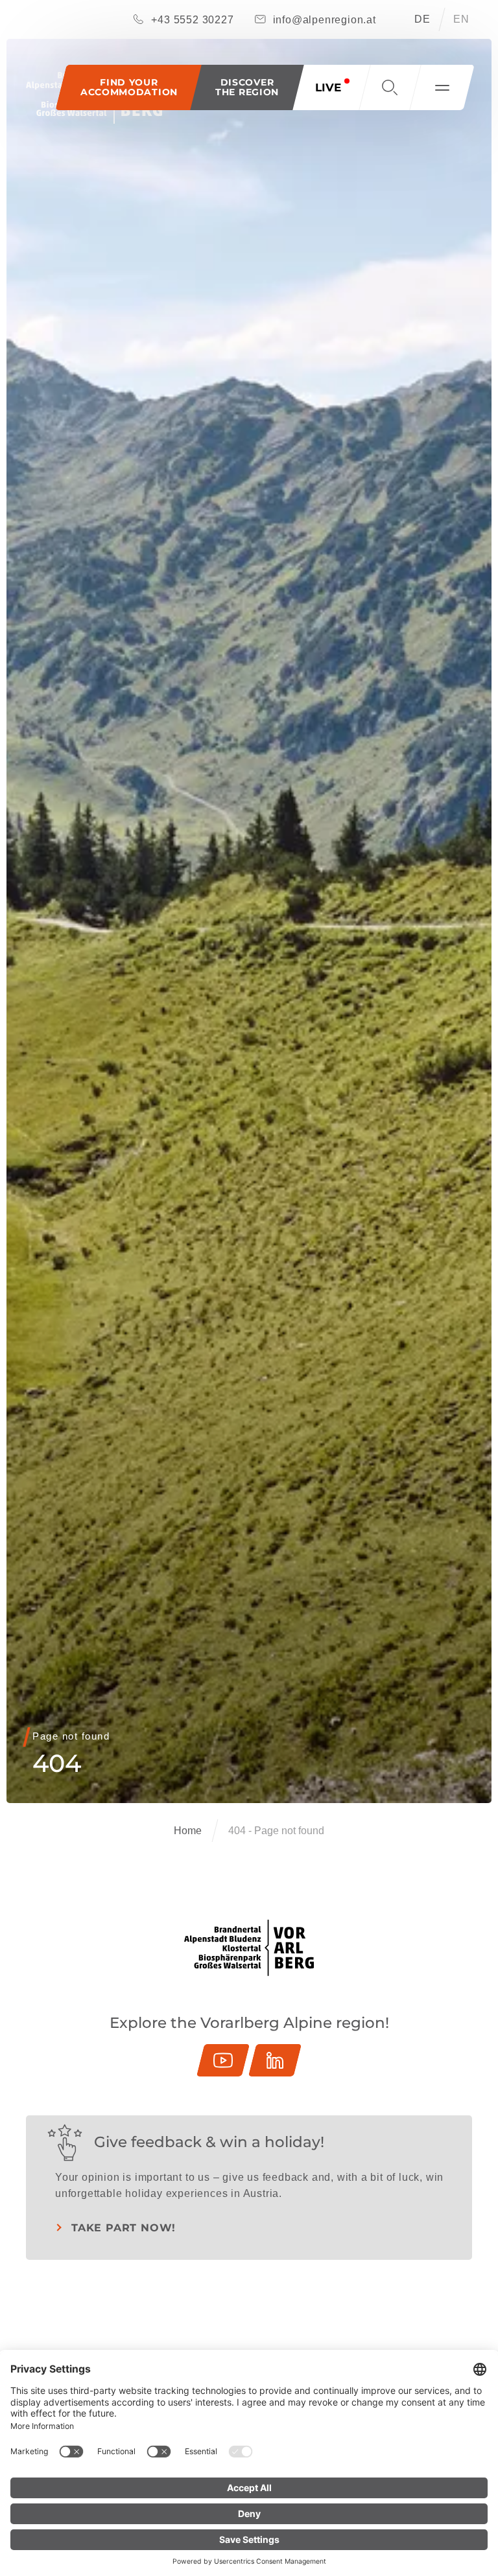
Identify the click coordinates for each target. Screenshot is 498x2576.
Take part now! (124, 2228)
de (422, 19)
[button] (247, 87)
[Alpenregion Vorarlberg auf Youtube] (223, 2060)
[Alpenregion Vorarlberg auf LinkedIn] (275, 2060)
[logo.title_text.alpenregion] (249, 1948)
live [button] (328, 87)
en (461, 19)
